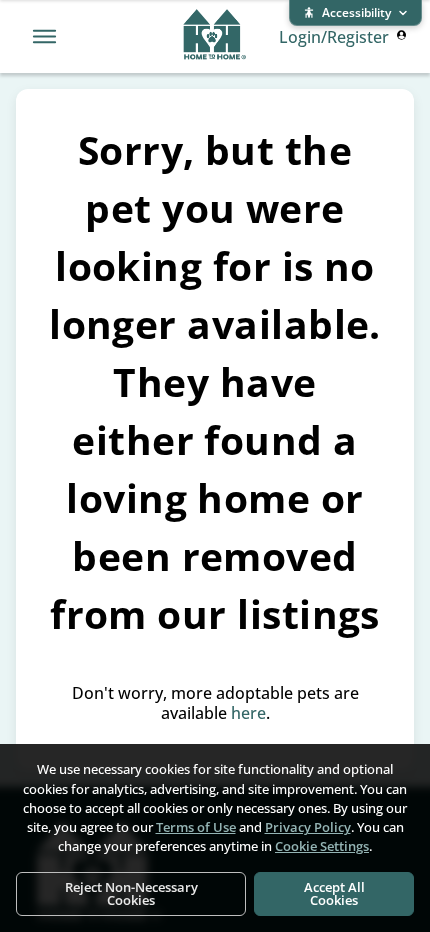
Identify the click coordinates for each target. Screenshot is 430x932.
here (248, 713)
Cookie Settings (322, 846)
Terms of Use (196, 827)
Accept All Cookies (334, 893)
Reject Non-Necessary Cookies (131, 893)
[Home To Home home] (214, 37)
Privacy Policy (308, 827)
